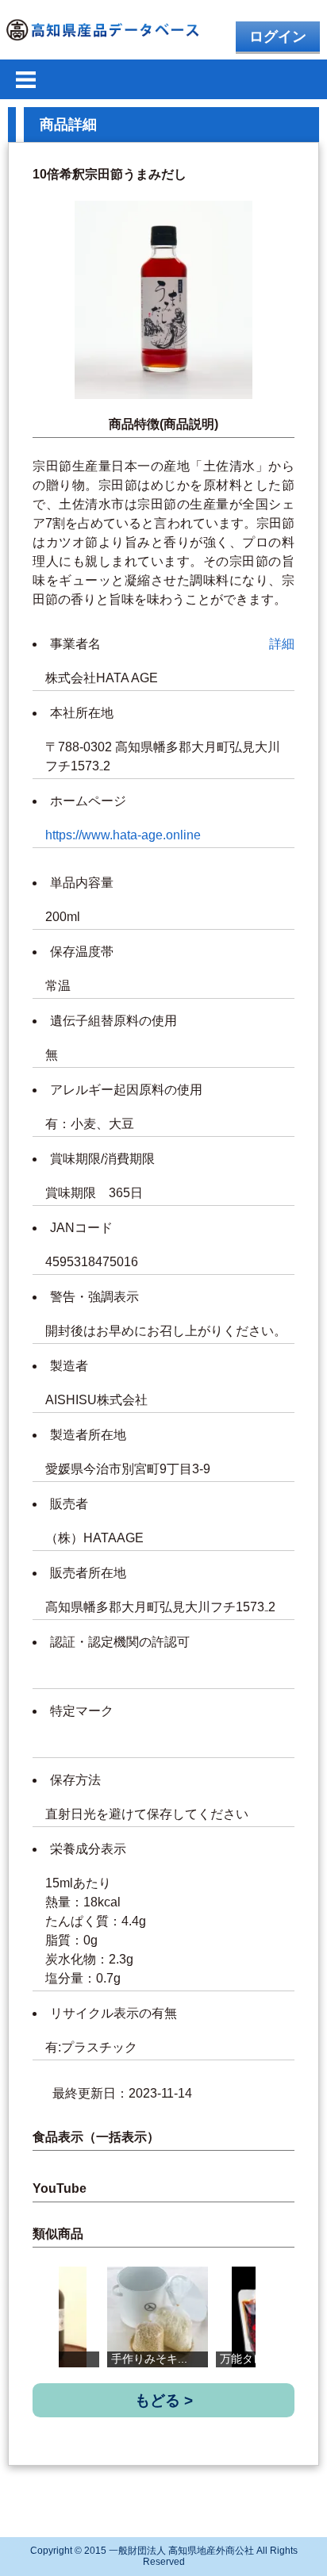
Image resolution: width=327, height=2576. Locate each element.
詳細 (282, 644)
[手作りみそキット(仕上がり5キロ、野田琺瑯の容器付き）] (158, 2317)
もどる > (164, 2400)
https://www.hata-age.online (123, 835)
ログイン (278, 36)
